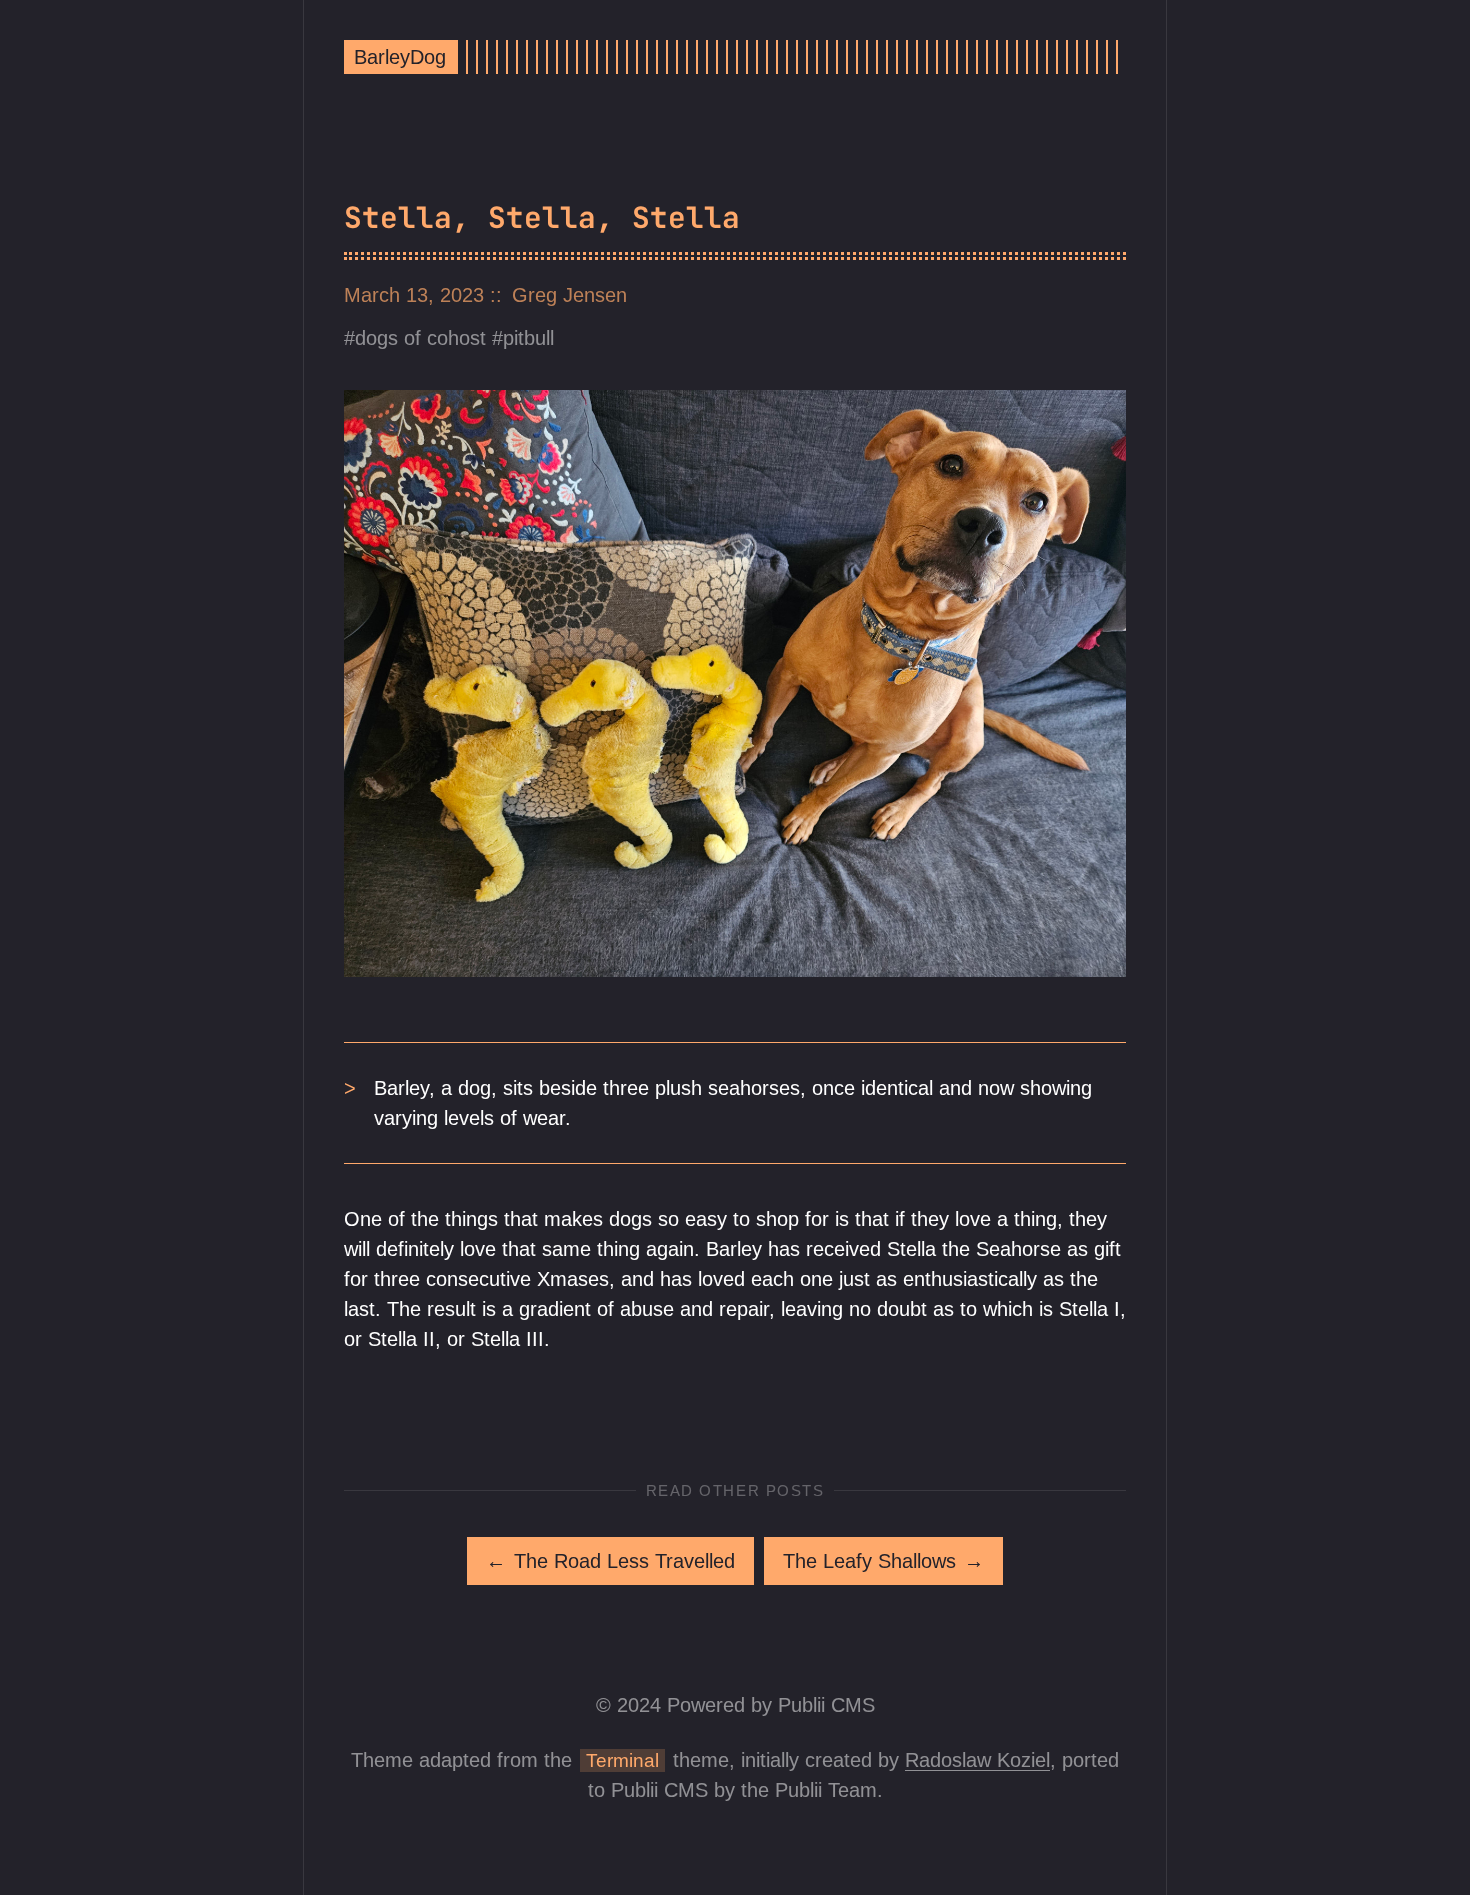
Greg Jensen (569, 295)
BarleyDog (400, 57)
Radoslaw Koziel (977, 1760)
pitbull (528, 338)
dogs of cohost (420, 338)
